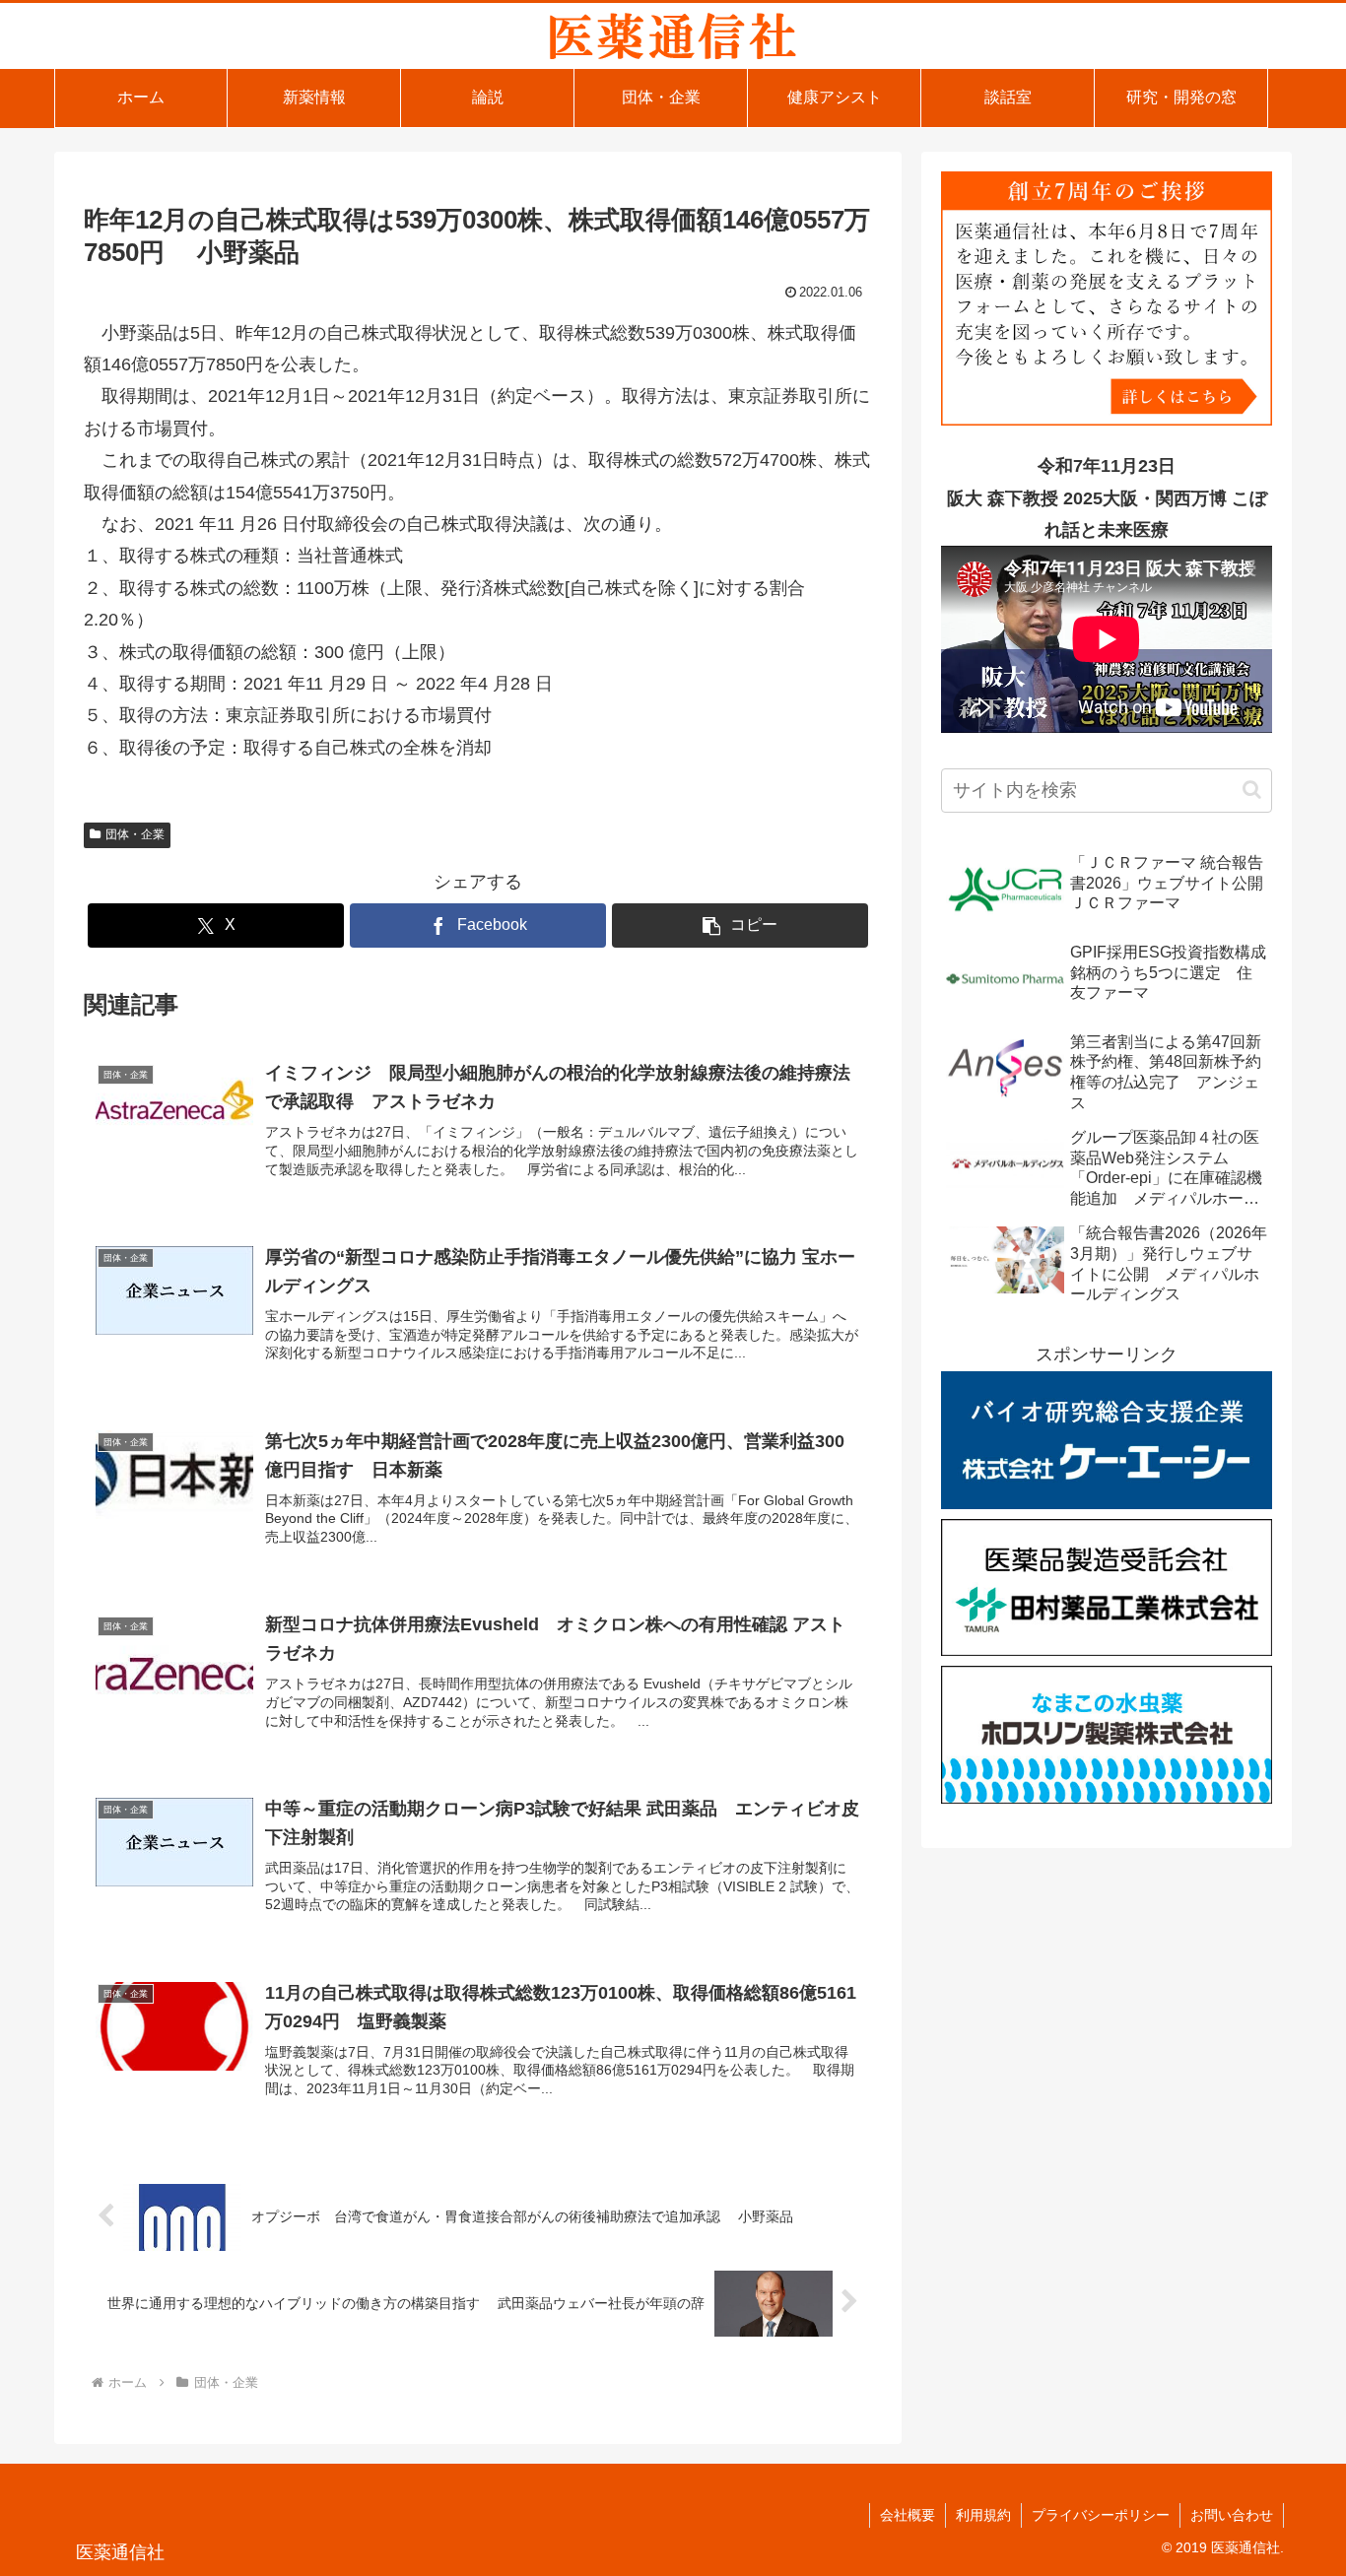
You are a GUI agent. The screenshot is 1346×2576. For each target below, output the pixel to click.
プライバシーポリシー (1101, 2515)
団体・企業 (135, 834)
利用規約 (983, 2515)
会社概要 (908, 2515)
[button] (740, 925)
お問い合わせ (1232, 2515)
